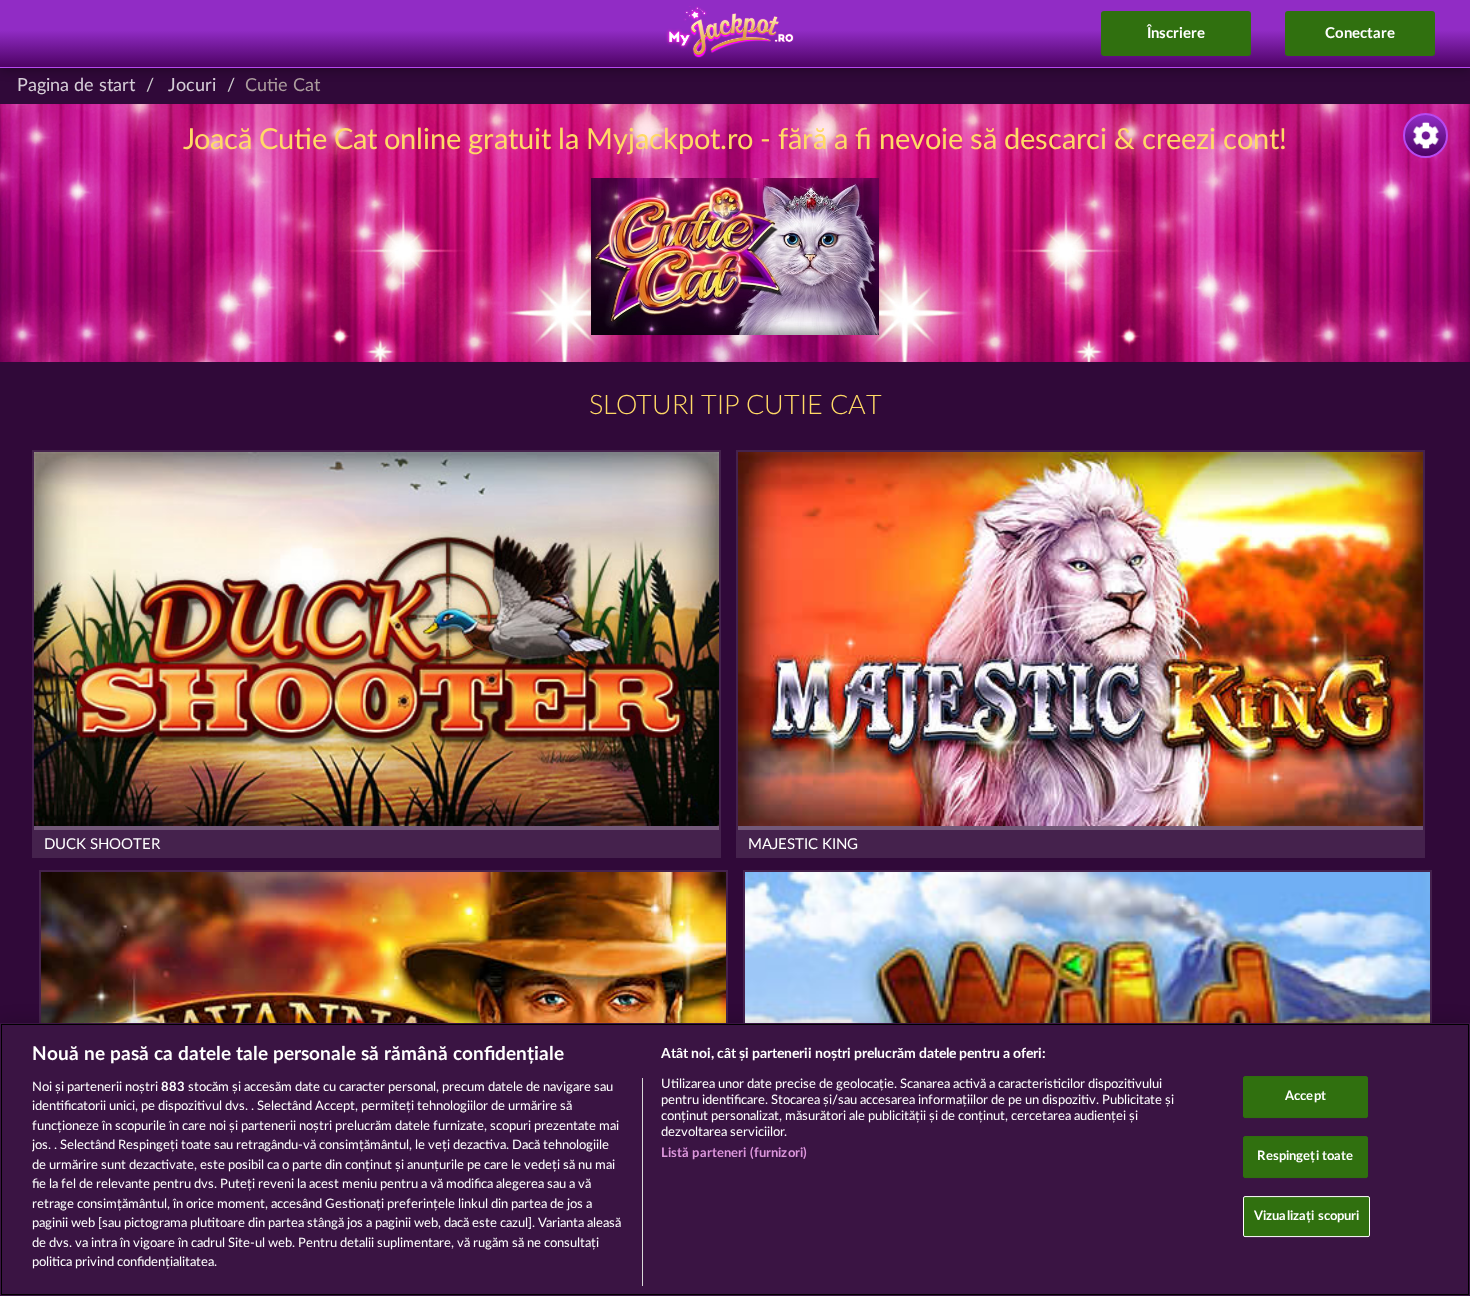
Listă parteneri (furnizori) (734, 1153)
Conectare (1360, 33)
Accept (1305, 1097)
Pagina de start (76, 86)
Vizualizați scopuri (1306, 1216)
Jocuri (192, 86)
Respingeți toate (1305, 1156)
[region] (735, 1159)
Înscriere (1176, 33)
